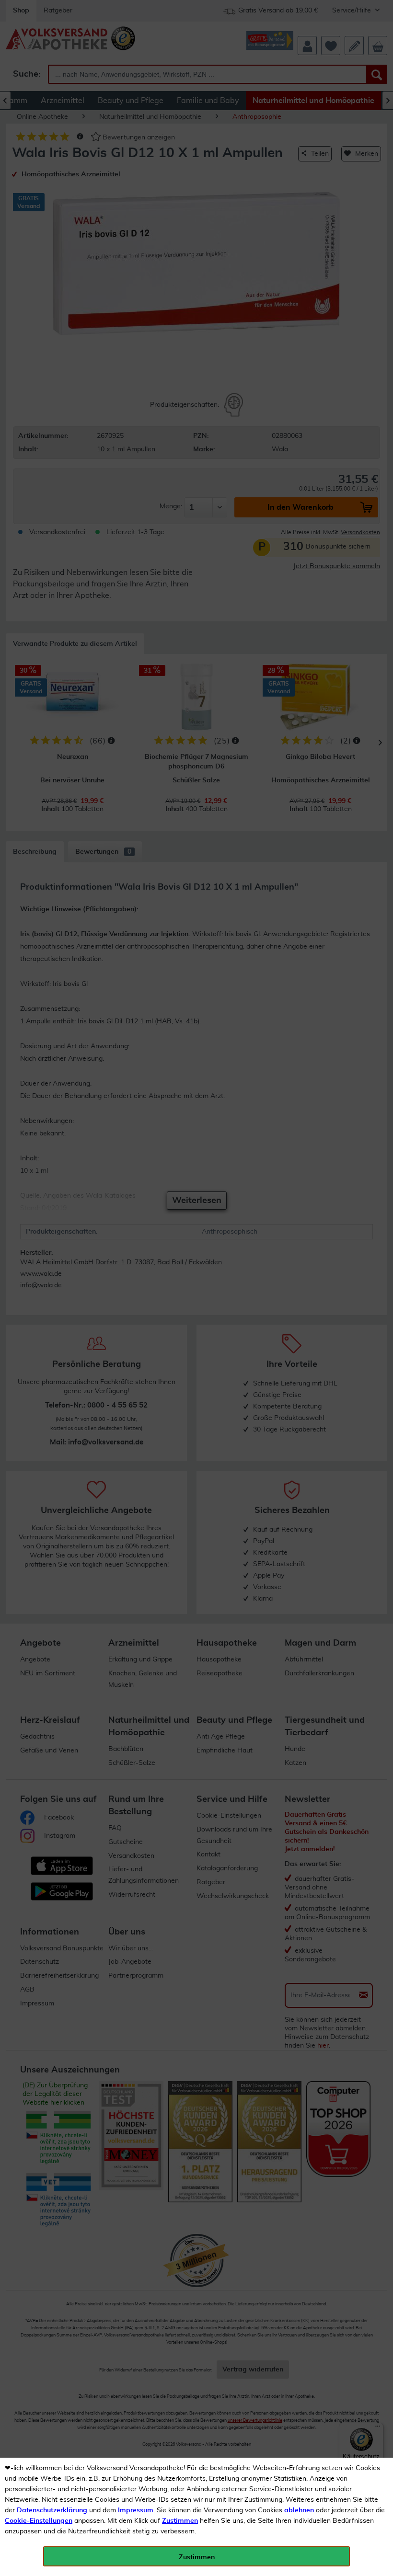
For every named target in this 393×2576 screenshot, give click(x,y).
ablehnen (299, 2510)
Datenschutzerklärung (52, 2510)
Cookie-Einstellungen (39, 2521)
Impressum (136, 2510)
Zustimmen (180, 2521)
